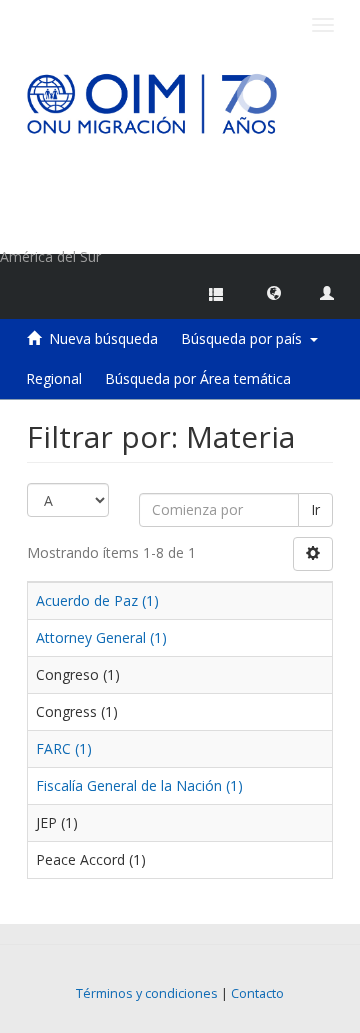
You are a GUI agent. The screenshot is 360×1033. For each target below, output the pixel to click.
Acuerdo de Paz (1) (97, 600)
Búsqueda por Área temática (198, 378)
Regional (54, 378)
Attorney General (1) (101, 637)
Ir (315, 509)
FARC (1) (64, 748)
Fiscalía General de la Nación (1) (139, 785)
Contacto (257, 993)
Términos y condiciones (147, 993)
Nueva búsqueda (103, 338)
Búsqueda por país (245, 338)
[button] (274, 292)
